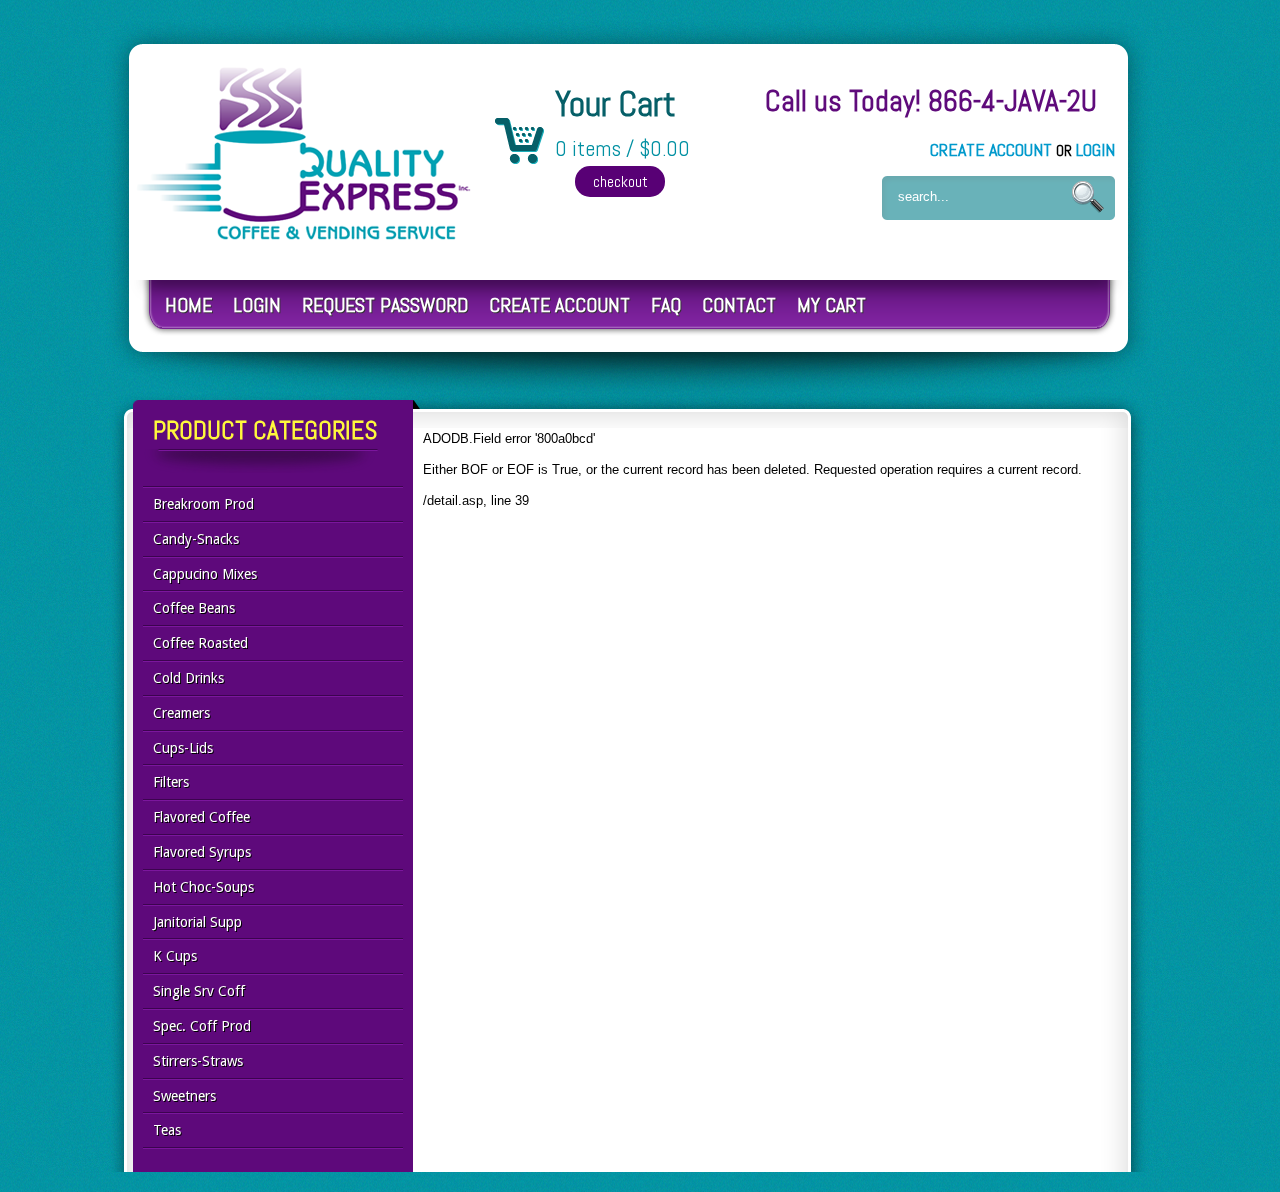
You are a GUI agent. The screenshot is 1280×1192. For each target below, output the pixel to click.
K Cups (175, 956)
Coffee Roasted (200, 643)
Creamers (181, 713)
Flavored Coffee (201, 817)
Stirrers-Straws (198, 1061)
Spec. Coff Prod (202, 1026)
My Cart (831, 305)
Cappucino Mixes (205, 574)
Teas (167, 1130)
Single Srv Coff (199, 991)
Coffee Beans (194, 608)
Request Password (385, 305)
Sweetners (184, 1096)
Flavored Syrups (202, 852)
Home (188, 305)
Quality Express (305, 153)
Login (1095, 149)
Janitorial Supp (197, 922)
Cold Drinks (188, 678)
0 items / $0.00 (622, 149)
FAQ (666, 305)
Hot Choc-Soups (203, 887)
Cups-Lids (183, 748)
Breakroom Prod (203, 504)
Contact (739, 305)
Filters (171, 782)
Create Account (991, 149)
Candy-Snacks (196, 539)
